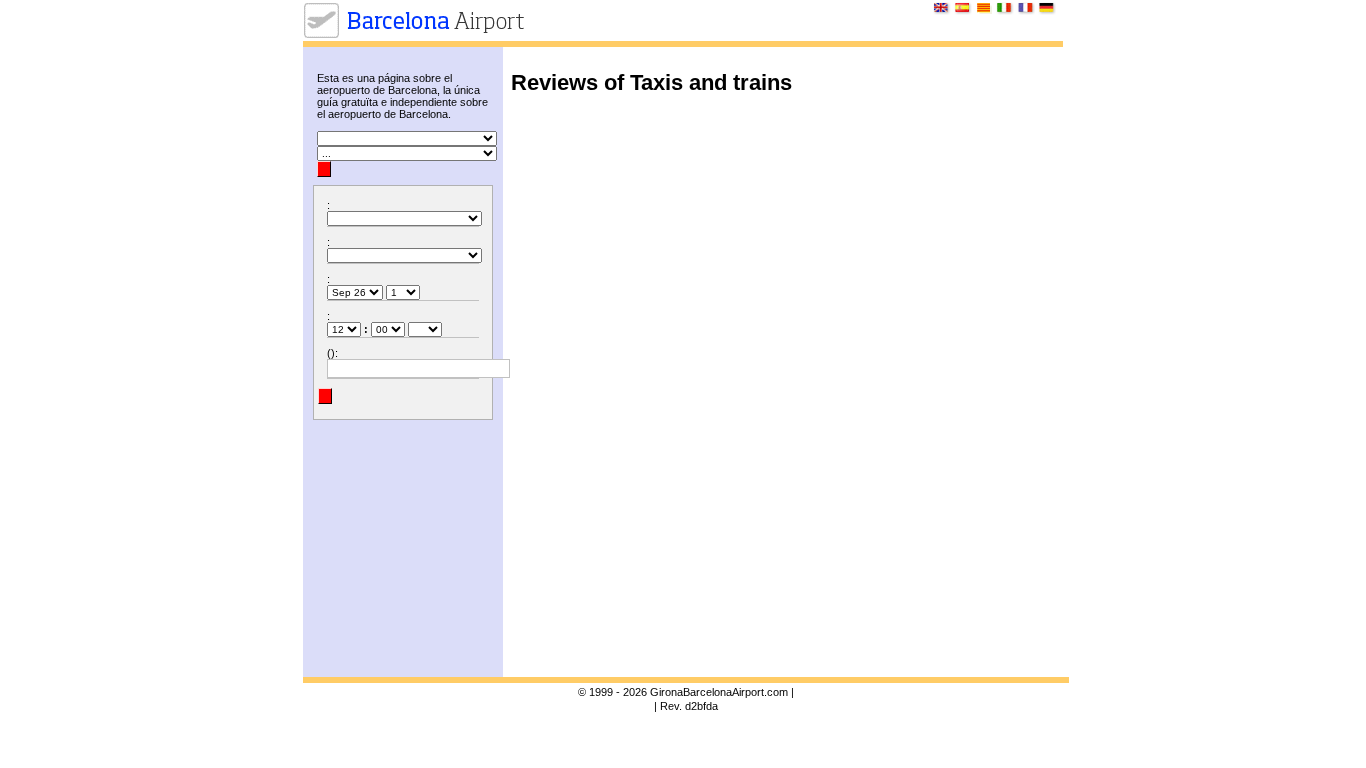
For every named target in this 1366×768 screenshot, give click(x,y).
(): (332, 353)
